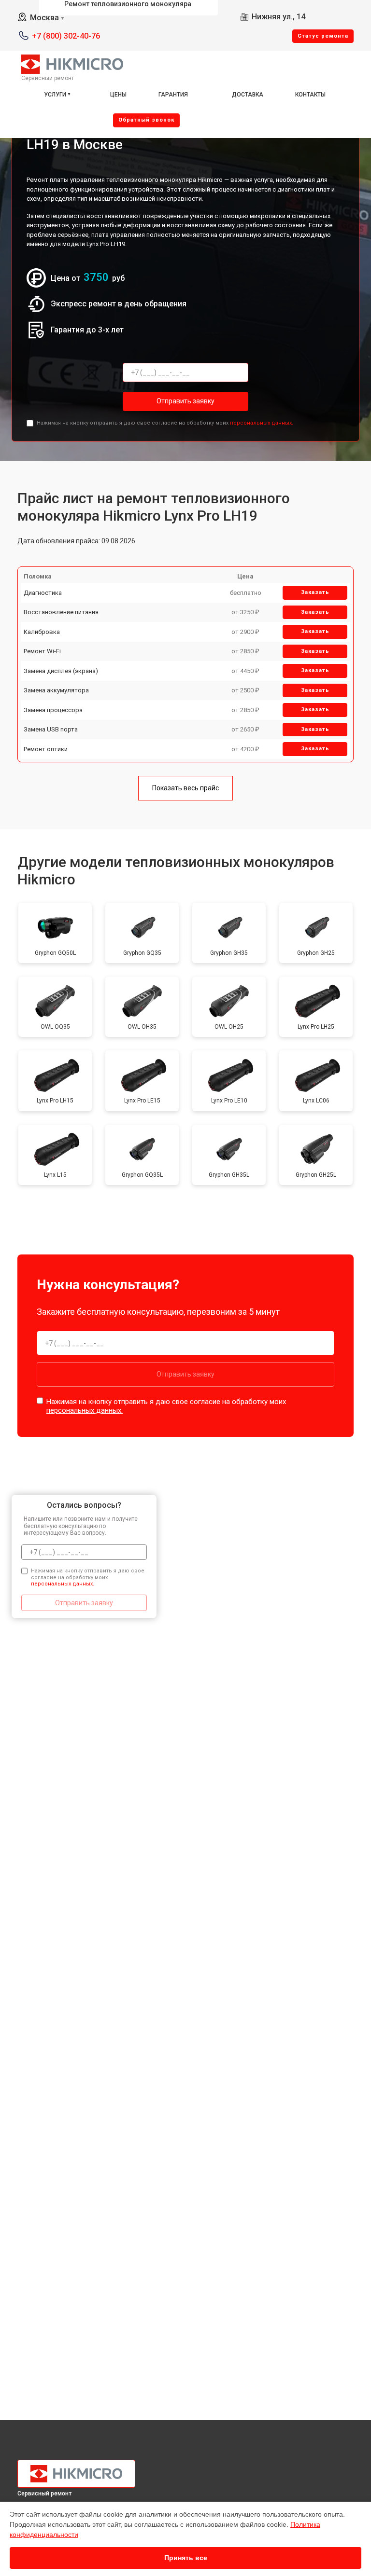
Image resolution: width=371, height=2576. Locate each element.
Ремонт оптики (46, 749)
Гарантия (173, 95)
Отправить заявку (185, 401)
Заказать (315, 592)
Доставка (248, 95)
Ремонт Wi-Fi (42, 651)
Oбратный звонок (146, 120)
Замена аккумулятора (56, 690)
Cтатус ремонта (323, 36)
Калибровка (42, 632)
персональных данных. (262, 423)
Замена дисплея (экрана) (61, 671)
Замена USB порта (51, 729)
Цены (118, 95)
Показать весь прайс (185, 788)
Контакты (310, 95)
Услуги (55, 95)
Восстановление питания (61, 612)
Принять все (186, 2558)
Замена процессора (53, 710)
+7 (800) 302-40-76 (66, 36)
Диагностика (43, 593)
